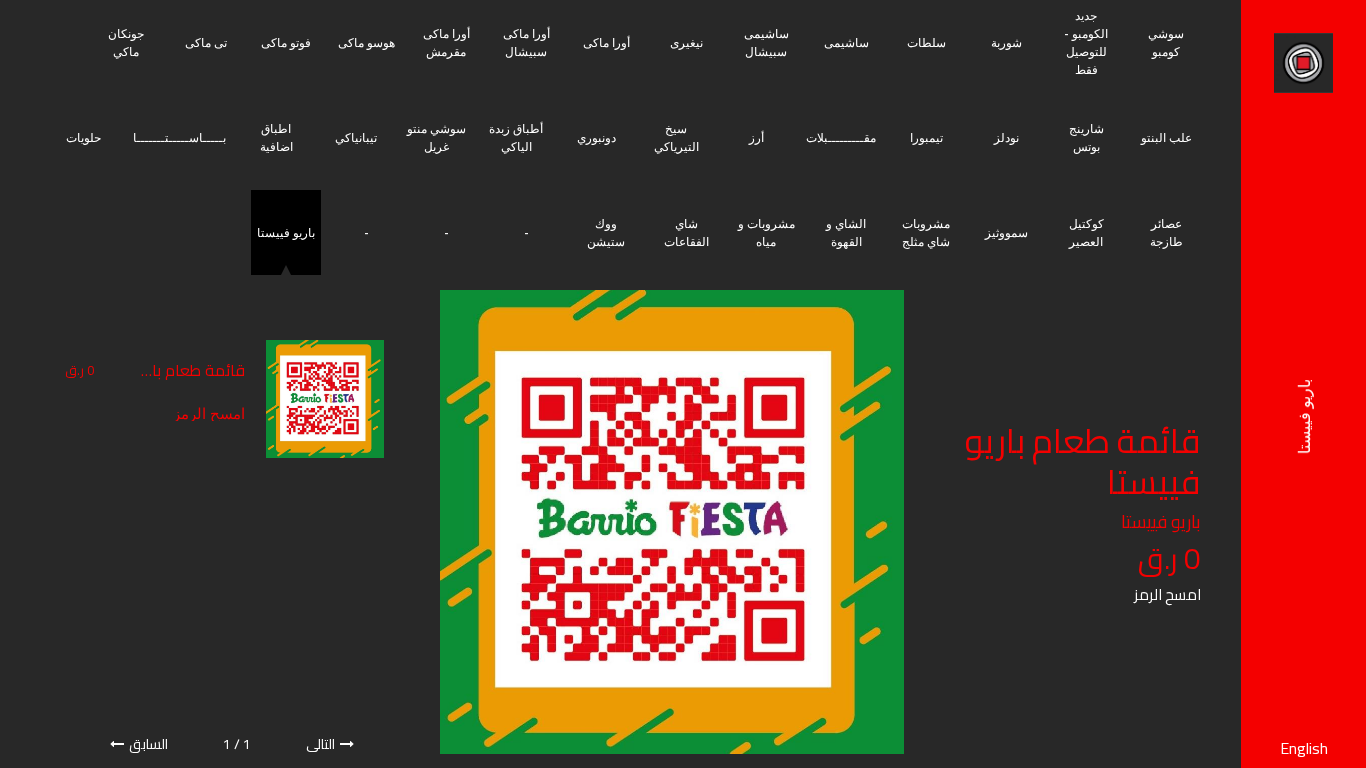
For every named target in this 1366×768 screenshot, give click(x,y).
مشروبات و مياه (766, 232)
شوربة (1006, 42)
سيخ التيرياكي (676, 137)
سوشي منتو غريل (436, 137)
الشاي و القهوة (846, 232)
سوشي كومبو (1166, 42)
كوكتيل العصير (1086, 232)
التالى (320, 744)
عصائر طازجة (1166, 232)
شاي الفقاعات (686, 232)
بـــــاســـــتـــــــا (179, 137)
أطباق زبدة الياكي (516, 137)
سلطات (926, 42)
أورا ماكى (606, 42)
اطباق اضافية (276, 137)
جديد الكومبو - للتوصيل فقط (1086, 42)
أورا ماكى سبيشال (526, 42)
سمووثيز (1006, 232)
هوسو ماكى (366, 42)
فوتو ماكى (286, 42)
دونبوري (596, 137)
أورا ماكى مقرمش (446, 42)
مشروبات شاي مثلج (926, 232)
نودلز (1006, 137)
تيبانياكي (356, 137)
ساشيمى (846, 42)
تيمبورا (926, 137)
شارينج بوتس (1086, 137)
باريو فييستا (286, 232)
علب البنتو (1166, 137)
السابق (148, 744)
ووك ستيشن (606, 232)
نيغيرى (686, 42)
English (1304, 748)
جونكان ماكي (126, 42)
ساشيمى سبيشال (766, 42)
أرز (756, 137)
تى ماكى (206, 42)
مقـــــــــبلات (841, 137)
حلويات (83, 137)
